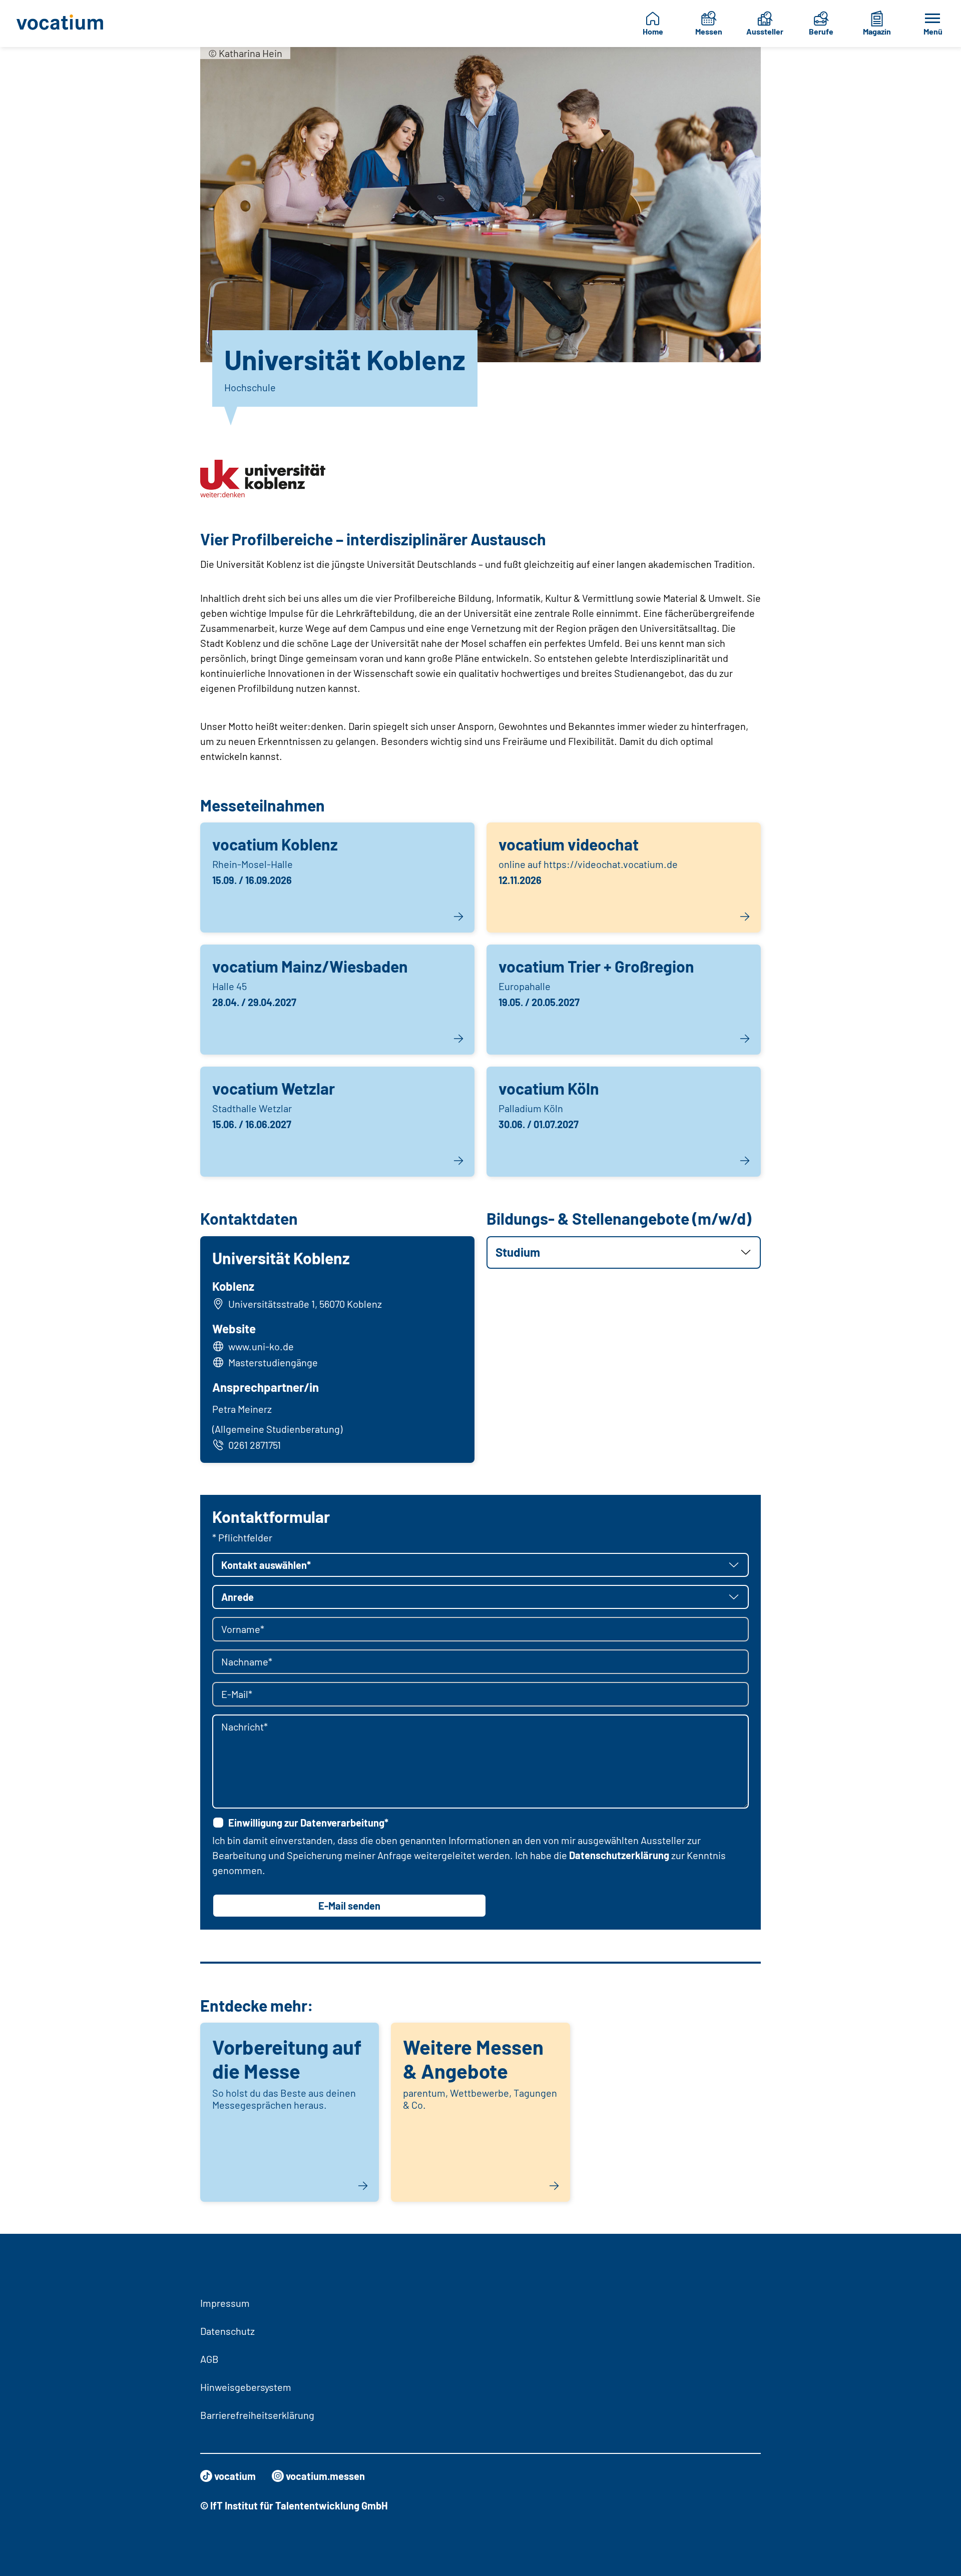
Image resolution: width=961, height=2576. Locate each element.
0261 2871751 (255, 1445)
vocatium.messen (325, 2476)
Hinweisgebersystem (246, 2387)
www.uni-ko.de (261, 1346)
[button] (624, 1252)
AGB (209, 2359)
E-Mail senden (349, 1906)
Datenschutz (227, 2331)
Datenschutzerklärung (619, 1855)
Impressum (225, 2303)
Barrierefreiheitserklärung (257, 2415)
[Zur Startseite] (67, 24)
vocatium (235, 2476)
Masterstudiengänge (273, 1362)
